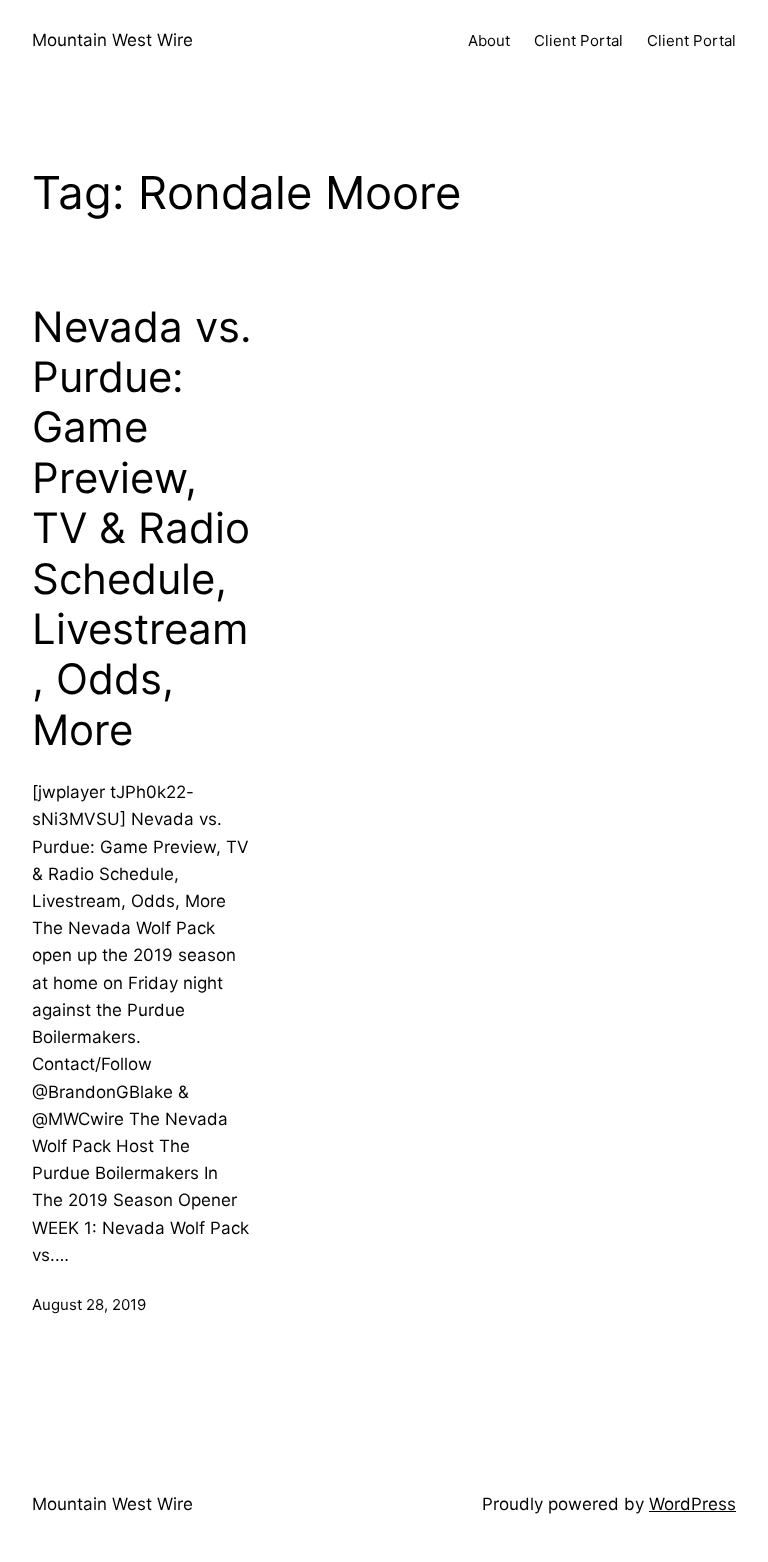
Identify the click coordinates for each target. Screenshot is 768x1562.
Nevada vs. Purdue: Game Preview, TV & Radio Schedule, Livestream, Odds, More (142, 528)
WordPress (692, 1504)
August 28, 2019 (89, 1304)
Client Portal (578, 40)
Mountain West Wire (112, 40)
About (489, 40)
